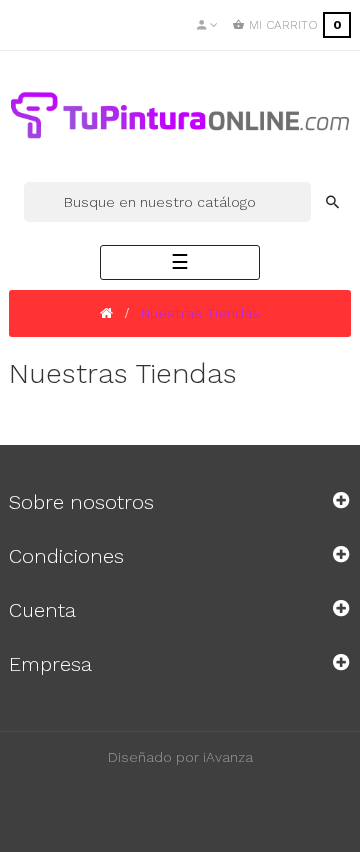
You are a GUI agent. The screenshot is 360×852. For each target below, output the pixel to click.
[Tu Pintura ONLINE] (180, 115)
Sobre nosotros (81, 502)
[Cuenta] (207, 25)
